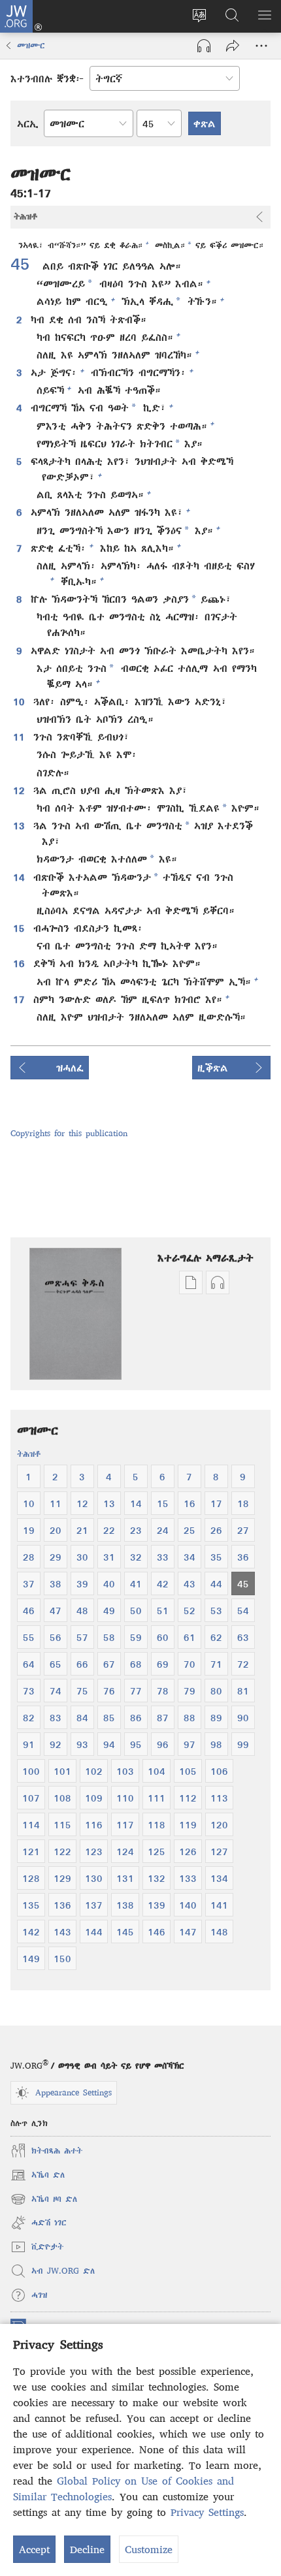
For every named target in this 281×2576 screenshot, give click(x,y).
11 (20, 737)
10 (20, 701)
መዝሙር (31, 45)
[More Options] (261, 46)
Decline (87, 2549)
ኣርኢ (28, 123)
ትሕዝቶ (29, 1454)
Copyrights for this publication (69, 1133)
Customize (149, 2549)
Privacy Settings (207, 2512)
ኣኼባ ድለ (38, 2177)
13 (20, 825)
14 (20, 877)
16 (20, 963)
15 (20, 928)
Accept (34, 2549)
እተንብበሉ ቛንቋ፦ (47, 78)
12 (20, 790)
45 (25, 263)
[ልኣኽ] (233, 46)
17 (20, 999)
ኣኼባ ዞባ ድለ (44, 2201)
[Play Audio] (204, 46)
